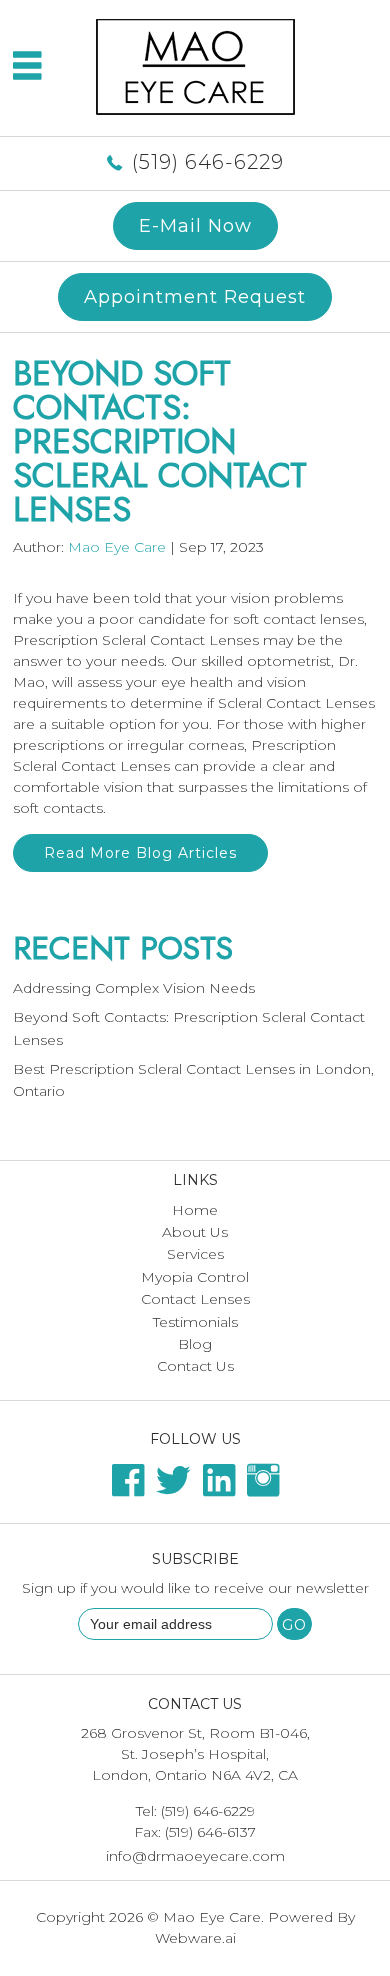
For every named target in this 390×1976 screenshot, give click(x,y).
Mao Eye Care (212, 1917)
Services (195, 1254)
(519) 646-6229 (208, 162)
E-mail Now (195, 225)
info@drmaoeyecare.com (195, 1856)
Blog (195, 1344)
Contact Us (195, 1366)
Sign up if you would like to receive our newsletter (195, 1588)
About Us (195, 1232)
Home (195, 1210)
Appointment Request (195, 296)
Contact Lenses (195, 1299)
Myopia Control (195, 1277)
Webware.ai (195, 1938)
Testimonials (195, 1322)
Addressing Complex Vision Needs (134, 988)
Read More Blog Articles (140, 853)
